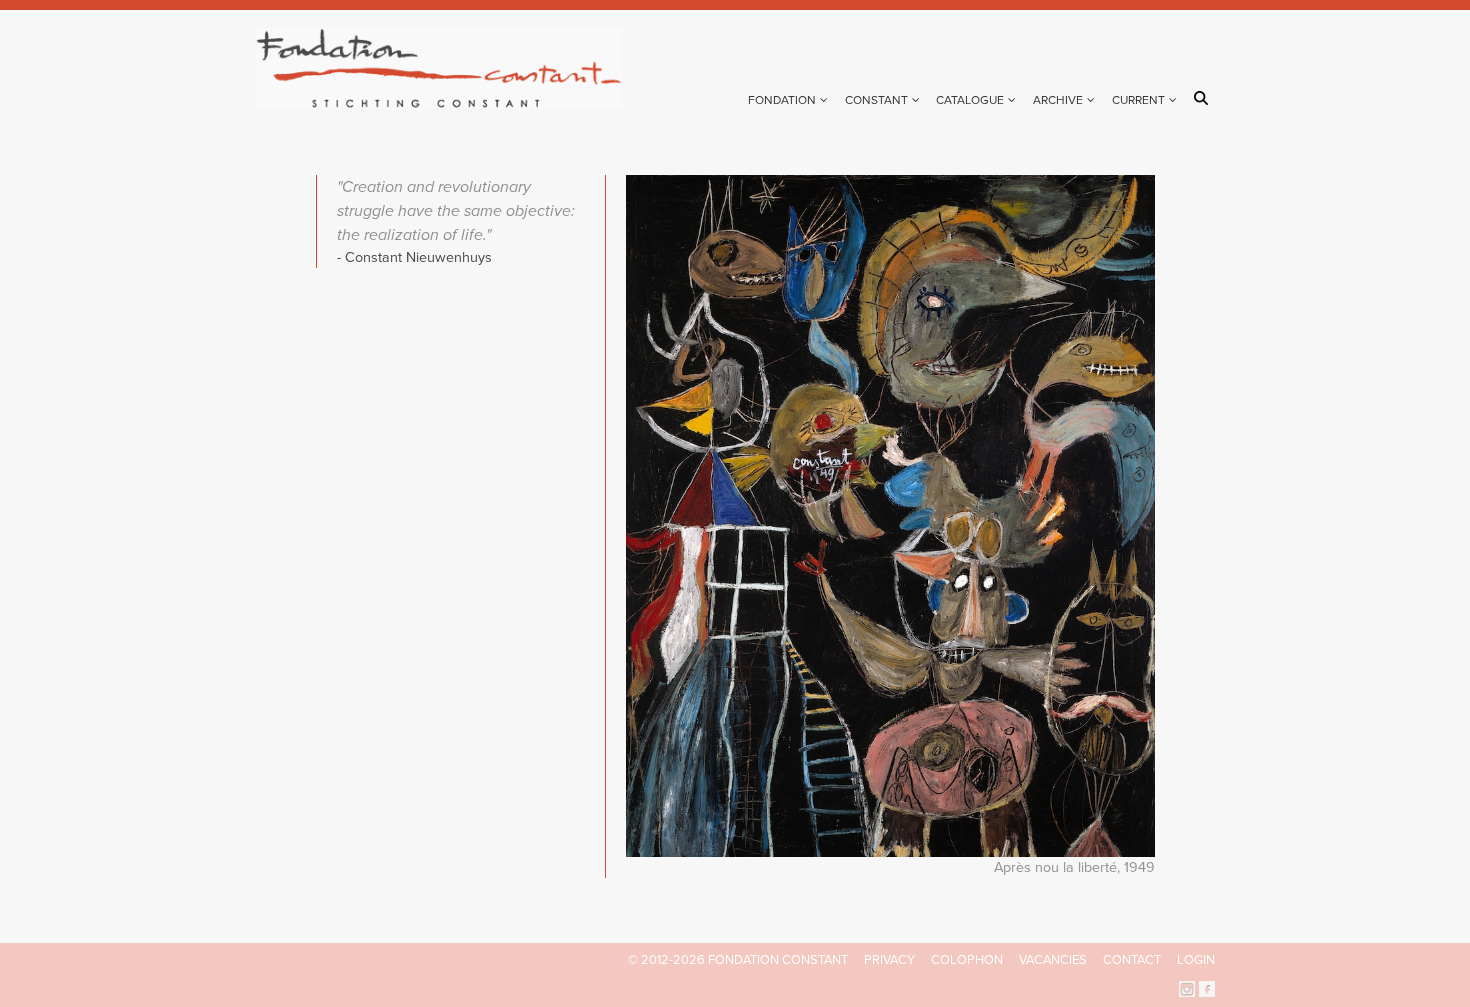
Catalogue (970, 100)
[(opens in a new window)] (1187, 988)
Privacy (889, 960)
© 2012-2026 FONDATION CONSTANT (738, 960)
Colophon (967, 960)
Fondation (782, 100)
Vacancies (1053, 960)
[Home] (447, 68)
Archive (1058, 100)
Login (1196, 960)
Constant (876, 100)
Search (1204, 98)
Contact (1132, 960)
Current (1138, 100)
